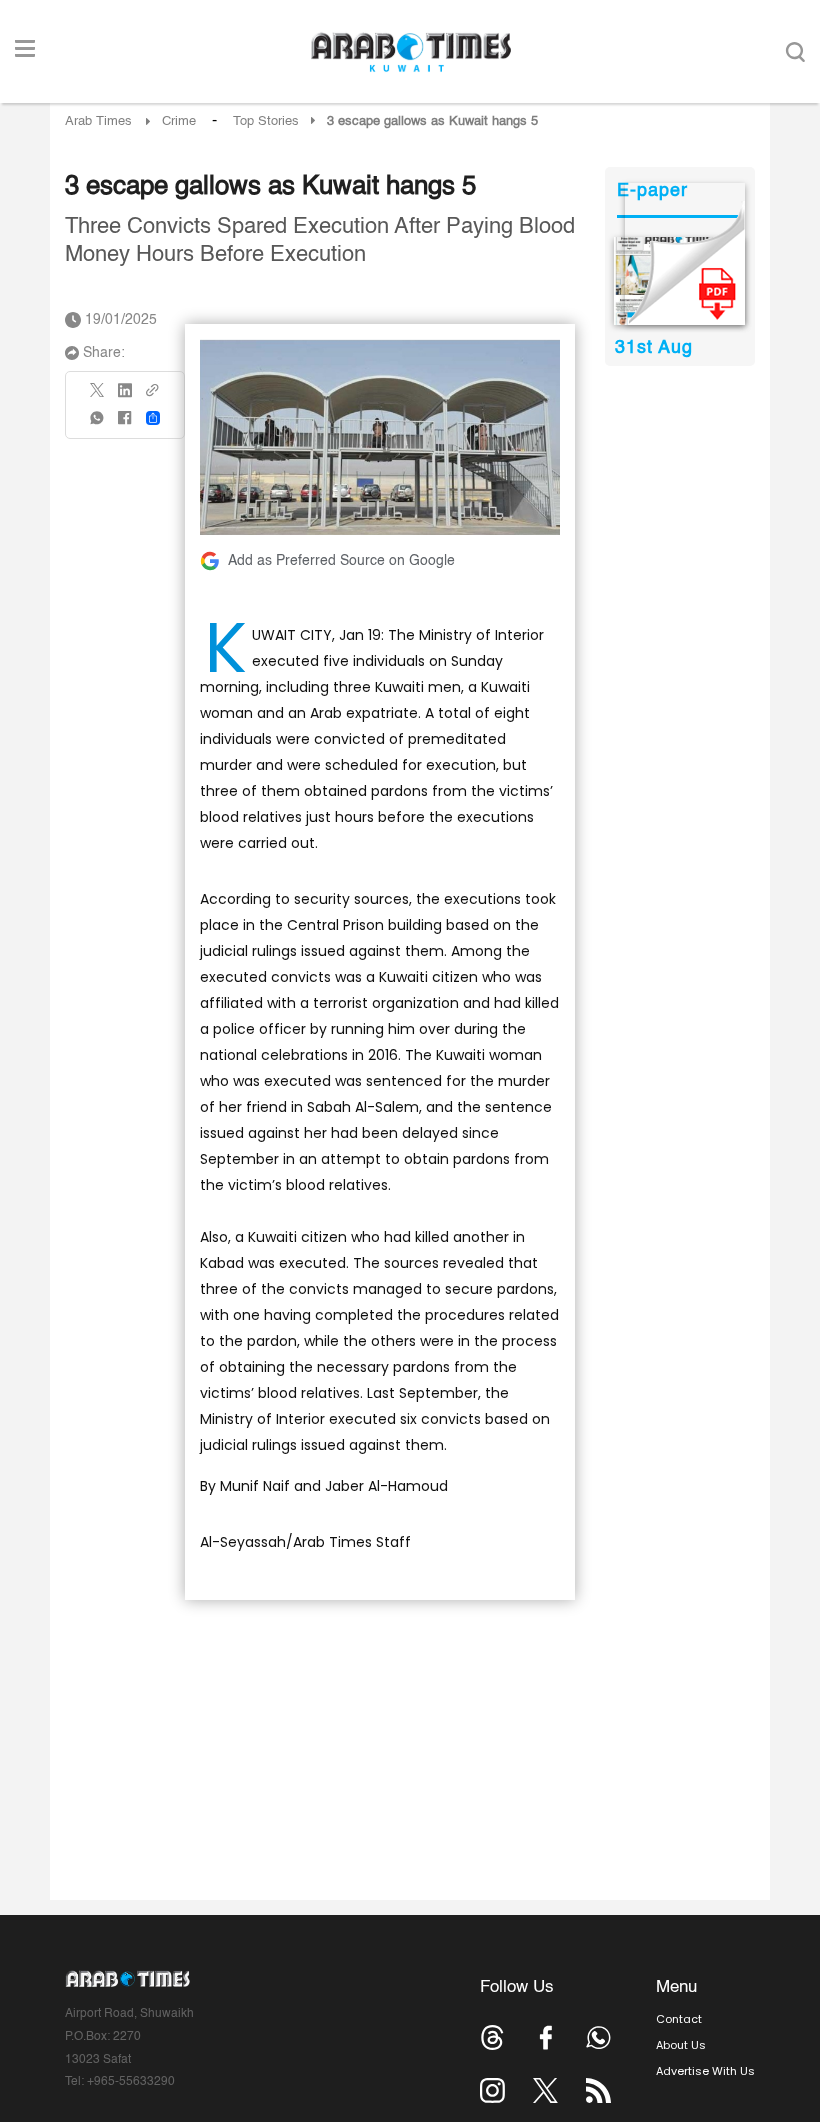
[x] (545, 2090)
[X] (98, 396)
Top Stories (266, 121)
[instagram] (492, 2090)
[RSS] (598, 2090)
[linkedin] (125, 397)
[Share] (153, 418)
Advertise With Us (705, 2071)
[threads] (492, 2037)
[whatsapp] (98, 424)
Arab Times (98, 121)
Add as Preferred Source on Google (341, 561)
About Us (681, 2045)
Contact (679, 2019)
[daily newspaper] (679, 281)
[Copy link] (153, 396)
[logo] (410, 52)
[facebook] (125, 424)
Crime (179, 121)
